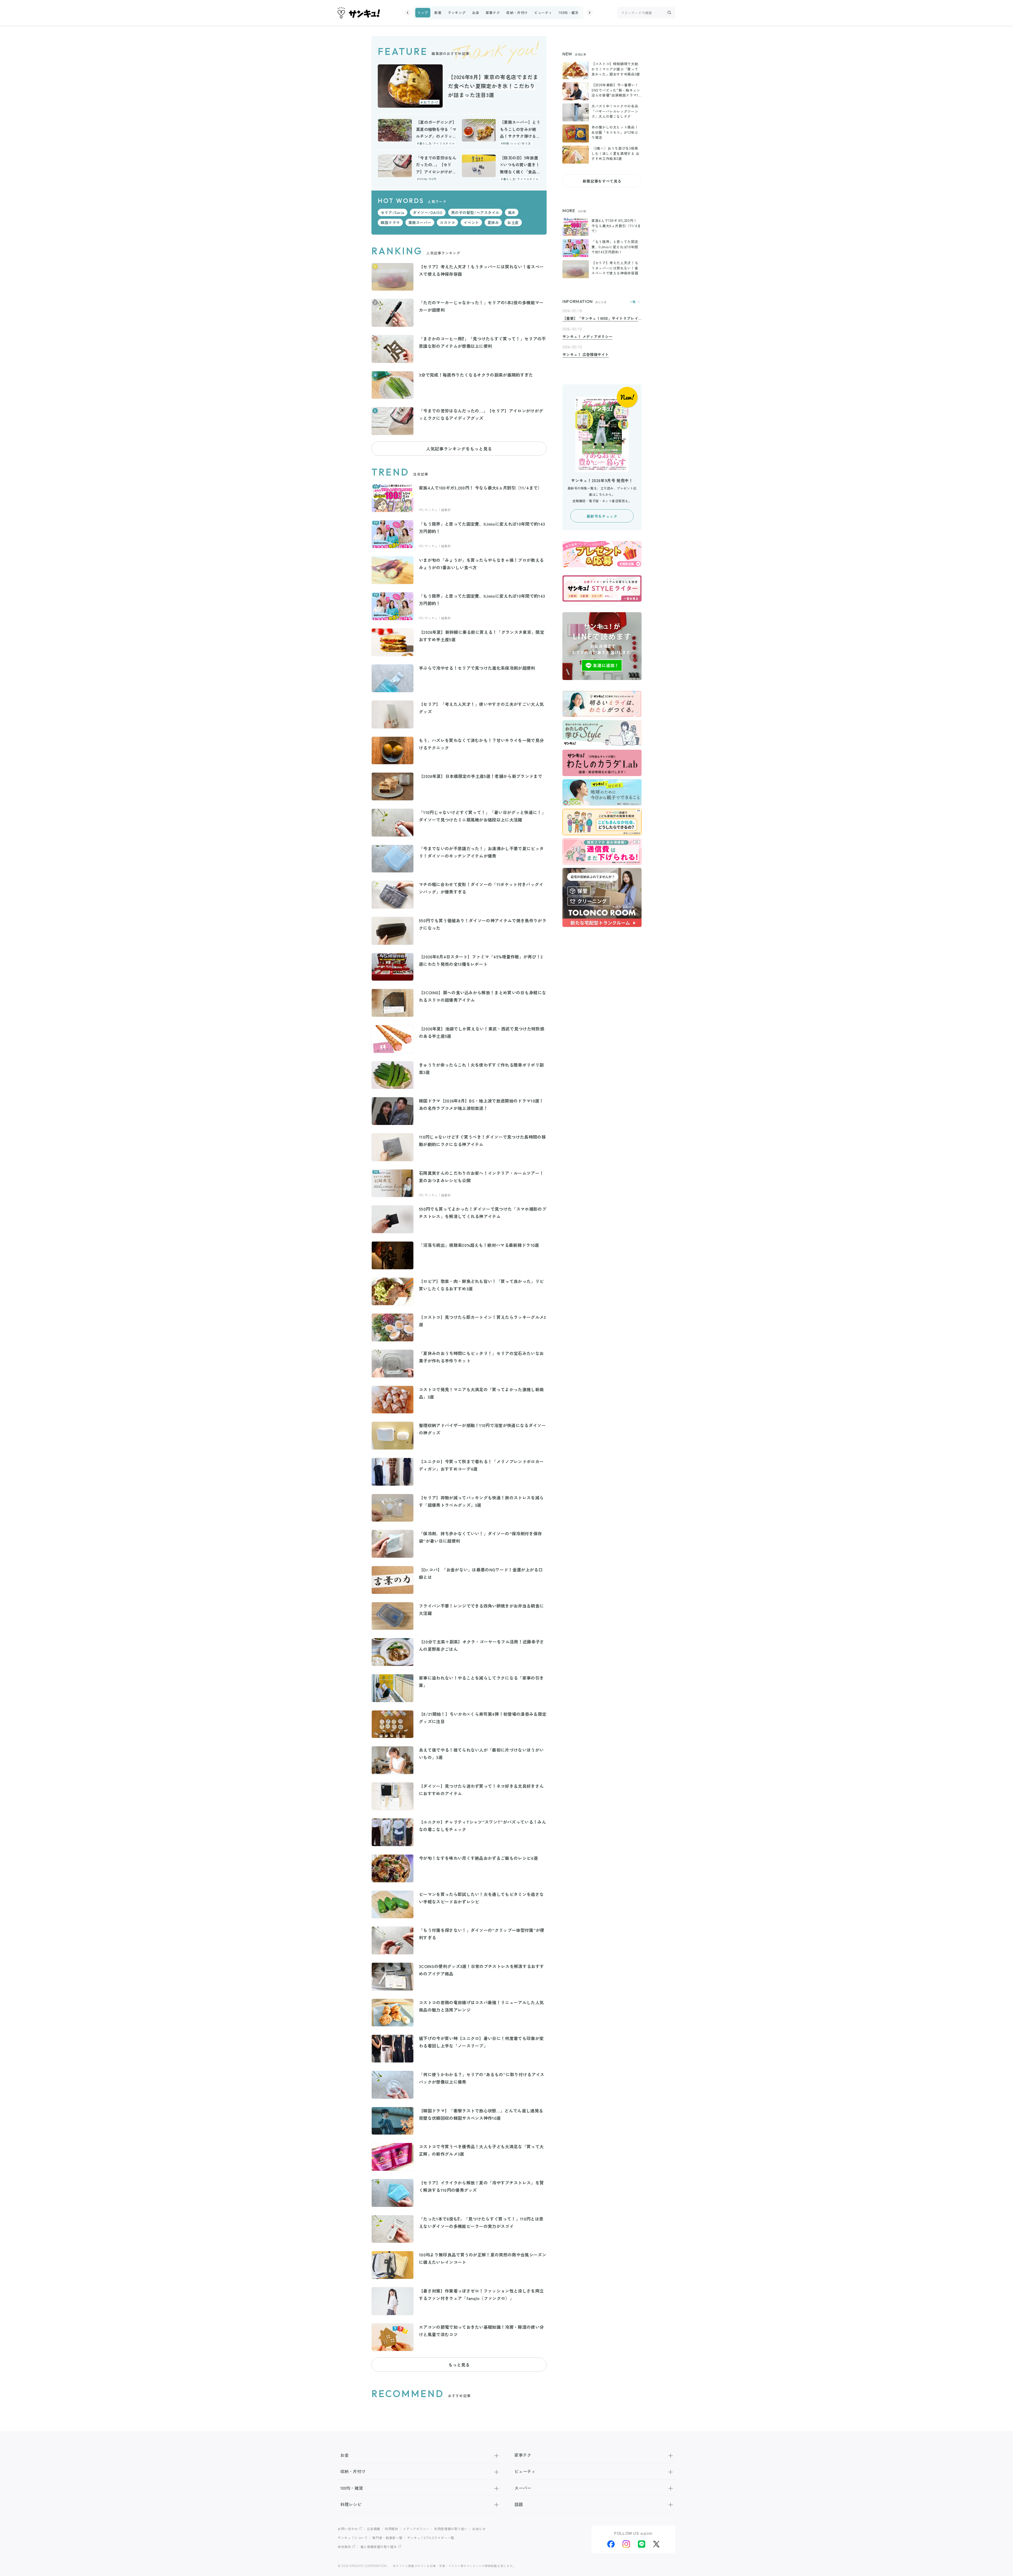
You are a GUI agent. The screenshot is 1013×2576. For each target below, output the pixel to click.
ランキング (457, 13)
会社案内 (344, 2547)
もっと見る (459, 2365)
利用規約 (392, 2529)
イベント (471, 222)
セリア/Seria (393, 212)
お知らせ (479, 2529)
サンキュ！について (353, 2538)
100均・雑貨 (568, 13)
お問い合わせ (348, 2529)
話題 (519, 2504)
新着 (438, 13)
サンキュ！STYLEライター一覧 (431, 2538)
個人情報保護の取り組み (379, 2547)
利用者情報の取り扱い (451, 2529)
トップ (423, 13)
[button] (408, 13)
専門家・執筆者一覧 (387, 2538)
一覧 (633, 302)
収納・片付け (517, 13)
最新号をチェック (602, 516)
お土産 (513, 222)
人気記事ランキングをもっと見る (459, 449)
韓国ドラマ (390, 222)
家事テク (493, 13)
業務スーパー (420, 222)
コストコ (447, 222)
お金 (476, 13)
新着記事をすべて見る (602, 181)
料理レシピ (351, 2504)
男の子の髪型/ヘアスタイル (475, 212)
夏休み (493, 222)
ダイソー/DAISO (428, 212)
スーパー (523, 2488)
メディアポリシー (416, 2529)
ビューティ (543, 13)
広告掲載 (374, 2529)
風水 (512, 212)
